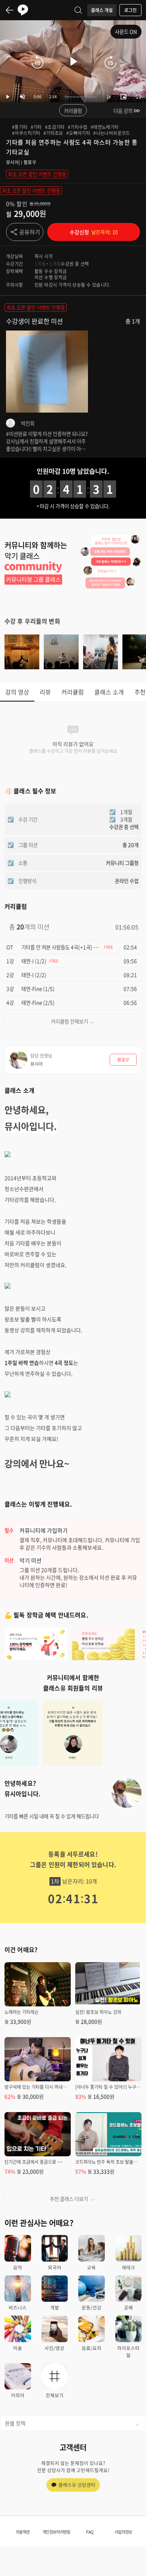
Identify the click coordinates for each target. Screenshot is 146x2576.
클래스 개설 (102, 10)
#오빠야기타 (78, 133)
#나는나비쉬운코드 (112, 133)
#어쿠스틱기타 (26, 133)
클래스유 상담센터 (77, 2485)
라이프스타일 (128, 2352)
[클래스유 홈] (23, 10)
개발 (55, 2307)
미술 (18, 2348)
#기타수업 (78, 127)
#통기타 (20, 127)
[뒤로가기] (10, 10)
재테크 (128, 2267)
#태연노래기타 (105, 127)
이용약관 (23, 2532)
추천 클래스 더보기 (69, 2199)
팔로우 (30, 162)
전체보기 (55, 2395)
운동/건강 (92, 2307)
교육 (91, 2267)
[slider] (81, 97)
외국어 (55, 2267)
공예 (128, 2307)
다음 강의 (123, 111)
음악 (18, 2267)
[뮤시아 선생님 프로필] (127, 1793)
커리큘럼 (73, 111)
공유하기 (30, 232)
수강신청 (94, 232)
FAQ (90, 2532)
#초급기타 (55, 127)
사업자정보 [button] (123, 2532)
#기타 (36, 127)
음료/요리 (92, 2348)
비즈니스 (18, 2307)
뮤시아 (12, 162)
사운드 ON (126, 31)
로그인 (130, 10)
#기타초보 (53, 133)
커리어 (18, 2395)
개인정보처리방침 (56, 2532)
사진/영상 (54, 2348)
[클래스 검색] (78, 10)
